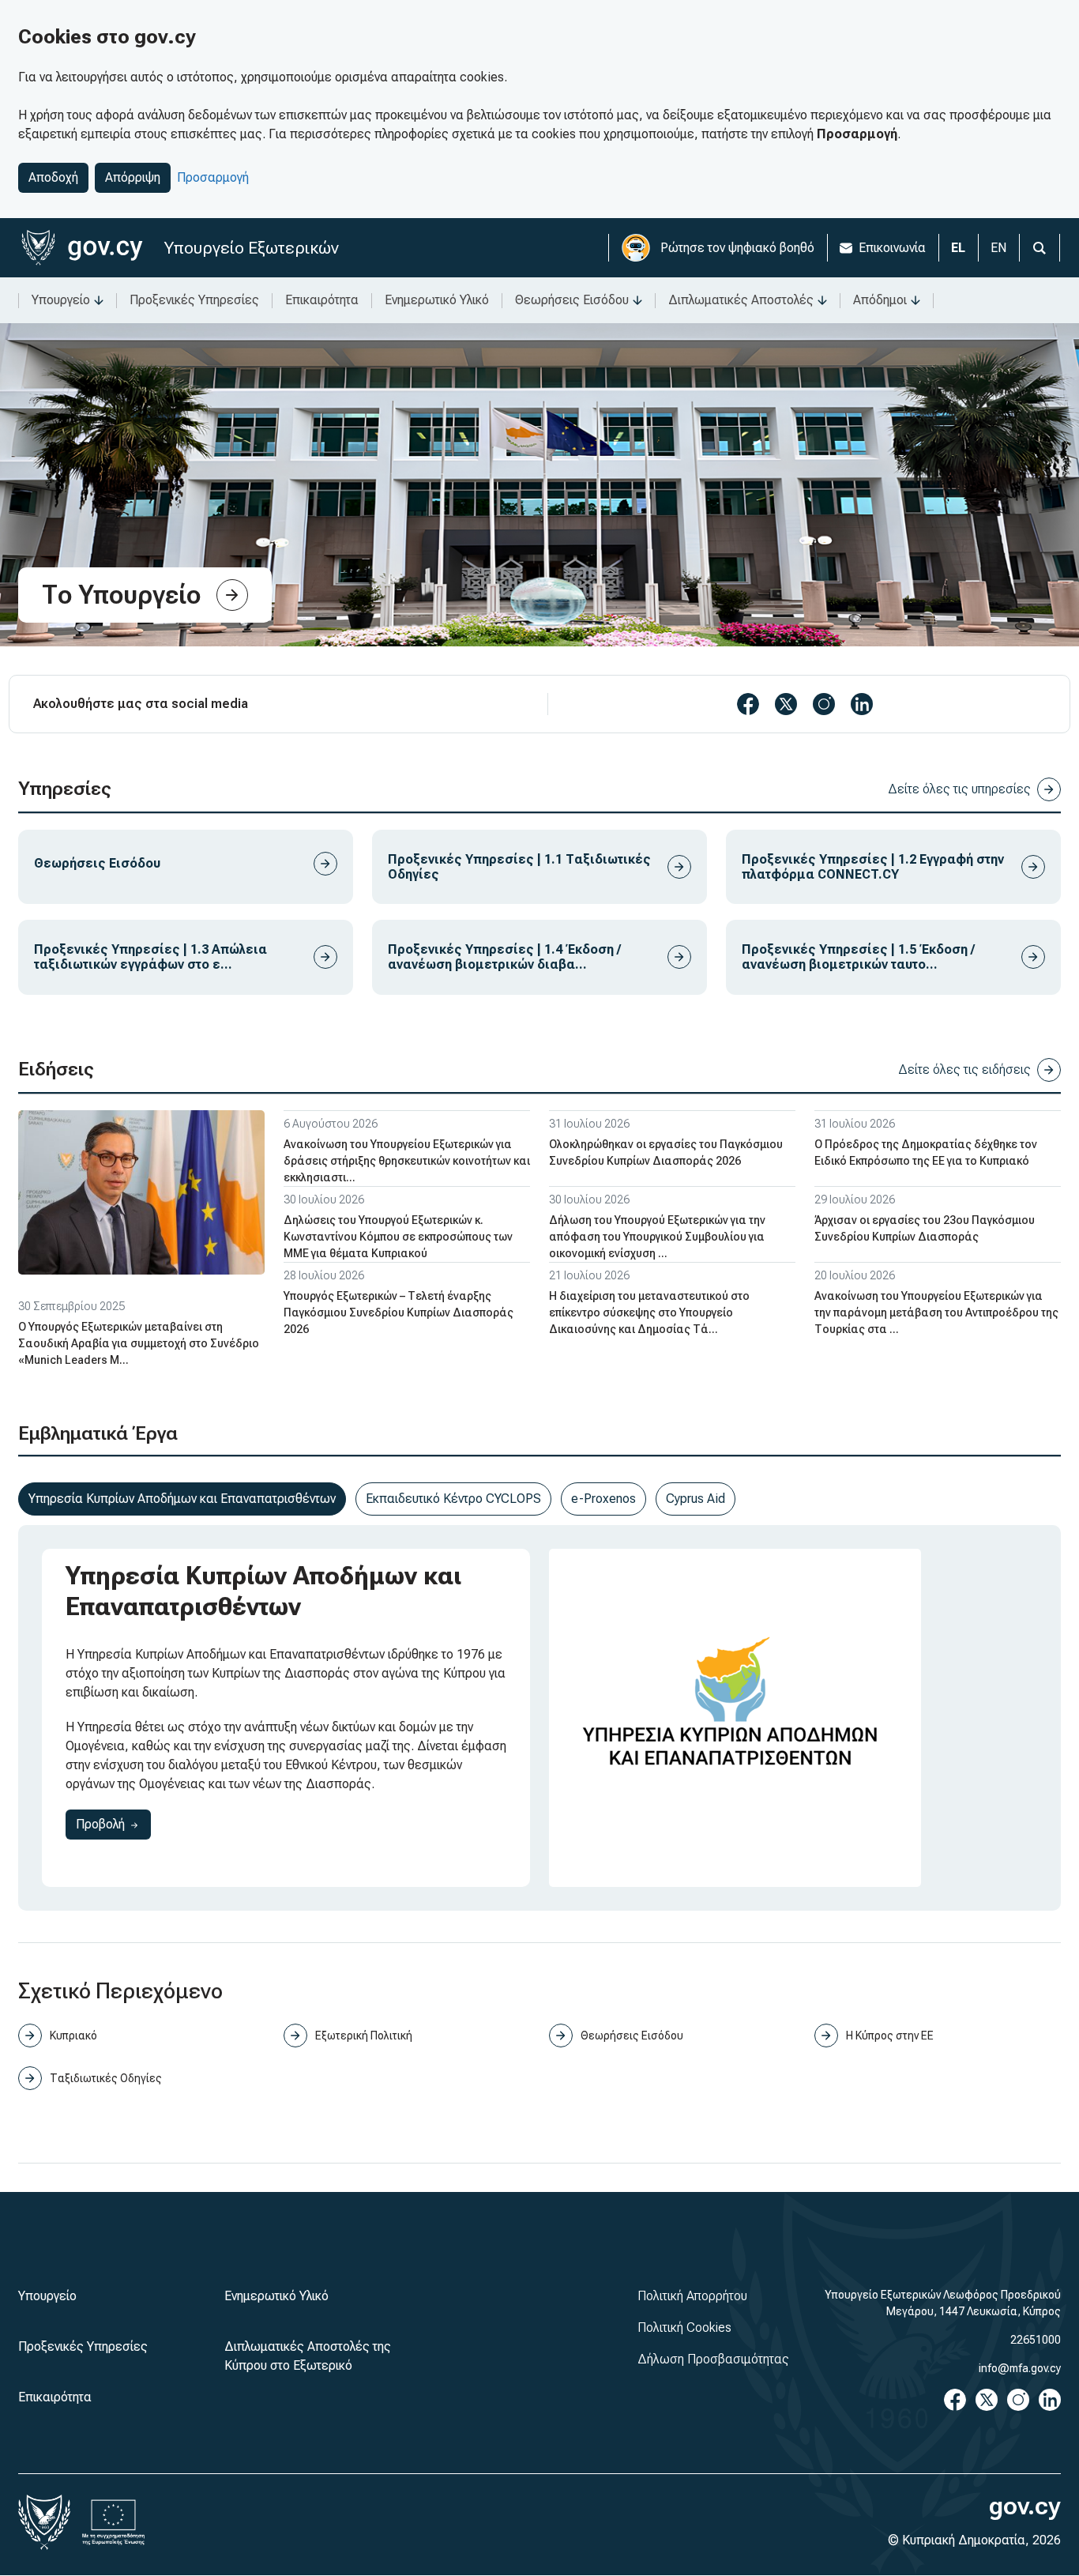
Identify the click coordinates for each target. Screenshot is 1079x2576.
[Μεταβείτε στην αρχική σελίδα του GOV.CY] (82, 248)
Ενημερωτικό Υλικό (437, 300)
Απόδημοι (880, 300)
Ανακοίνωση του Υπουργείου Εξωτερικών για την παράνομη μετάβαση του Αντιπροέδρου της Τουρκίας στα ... (936, 1312)
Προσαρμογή (213, 177)
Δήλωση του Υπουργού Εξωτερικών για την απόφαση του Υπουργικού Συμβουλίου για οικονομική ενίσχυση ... (657, 1237)
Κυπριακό (73, 2036)
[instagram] (824, 704)
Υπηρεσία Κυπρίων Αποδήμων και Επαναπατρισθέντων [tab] (182, 1499)
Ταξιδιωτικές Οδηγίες (106, 2078)
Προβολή (113, 1824)
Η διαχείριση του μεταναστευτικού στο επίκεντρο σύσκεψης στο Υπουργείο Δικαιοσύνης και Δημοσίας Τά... (649, 1312)
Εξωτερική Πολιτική (364, 2036)
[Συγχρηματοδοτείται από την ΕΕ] (114, 2522)
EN (998, 248)
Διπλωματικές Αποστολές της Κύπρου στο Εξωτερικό (308, 2356)
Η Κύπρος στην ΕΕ (890, 2036)
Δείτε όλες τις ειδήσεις (964, 1070)
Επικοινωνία (892, 248)
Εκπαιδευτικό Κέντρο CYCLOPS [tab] (453, 1499)
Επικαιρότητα (322, 300)
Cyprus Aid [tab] (696, 1499)
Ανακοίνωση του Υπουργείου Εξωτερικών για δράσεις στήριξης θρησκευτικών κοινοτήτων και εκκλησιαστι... (407, 1161)
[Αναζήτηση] (1040, 248)
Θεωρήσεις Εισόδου (572, 300)
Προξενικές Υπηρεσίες (194, 300)
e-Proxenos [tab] (603, 1499)
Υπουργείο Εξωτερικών (252, 248)
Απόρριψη (133, 177)
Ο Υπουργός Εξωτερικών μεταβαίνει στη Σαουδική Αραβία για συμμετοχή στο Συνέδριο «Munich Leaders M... (139, 1343)
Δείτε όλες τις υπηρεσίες (959, 789)
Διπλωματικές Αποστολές (741, 300)
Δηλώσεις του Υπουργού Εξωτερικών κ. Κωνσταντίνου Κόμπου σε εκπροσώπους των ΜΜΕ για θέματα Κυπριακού (398, 1237)
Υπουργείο (61, 300)
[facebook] (748, 704)
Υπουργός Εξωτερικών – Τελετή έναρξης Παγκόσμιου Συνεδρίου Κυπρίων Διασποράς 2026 (399, 1312)
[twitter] (786, 704)
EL (958, 248)
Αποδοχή (53, 177)
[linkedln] (862, 704)
